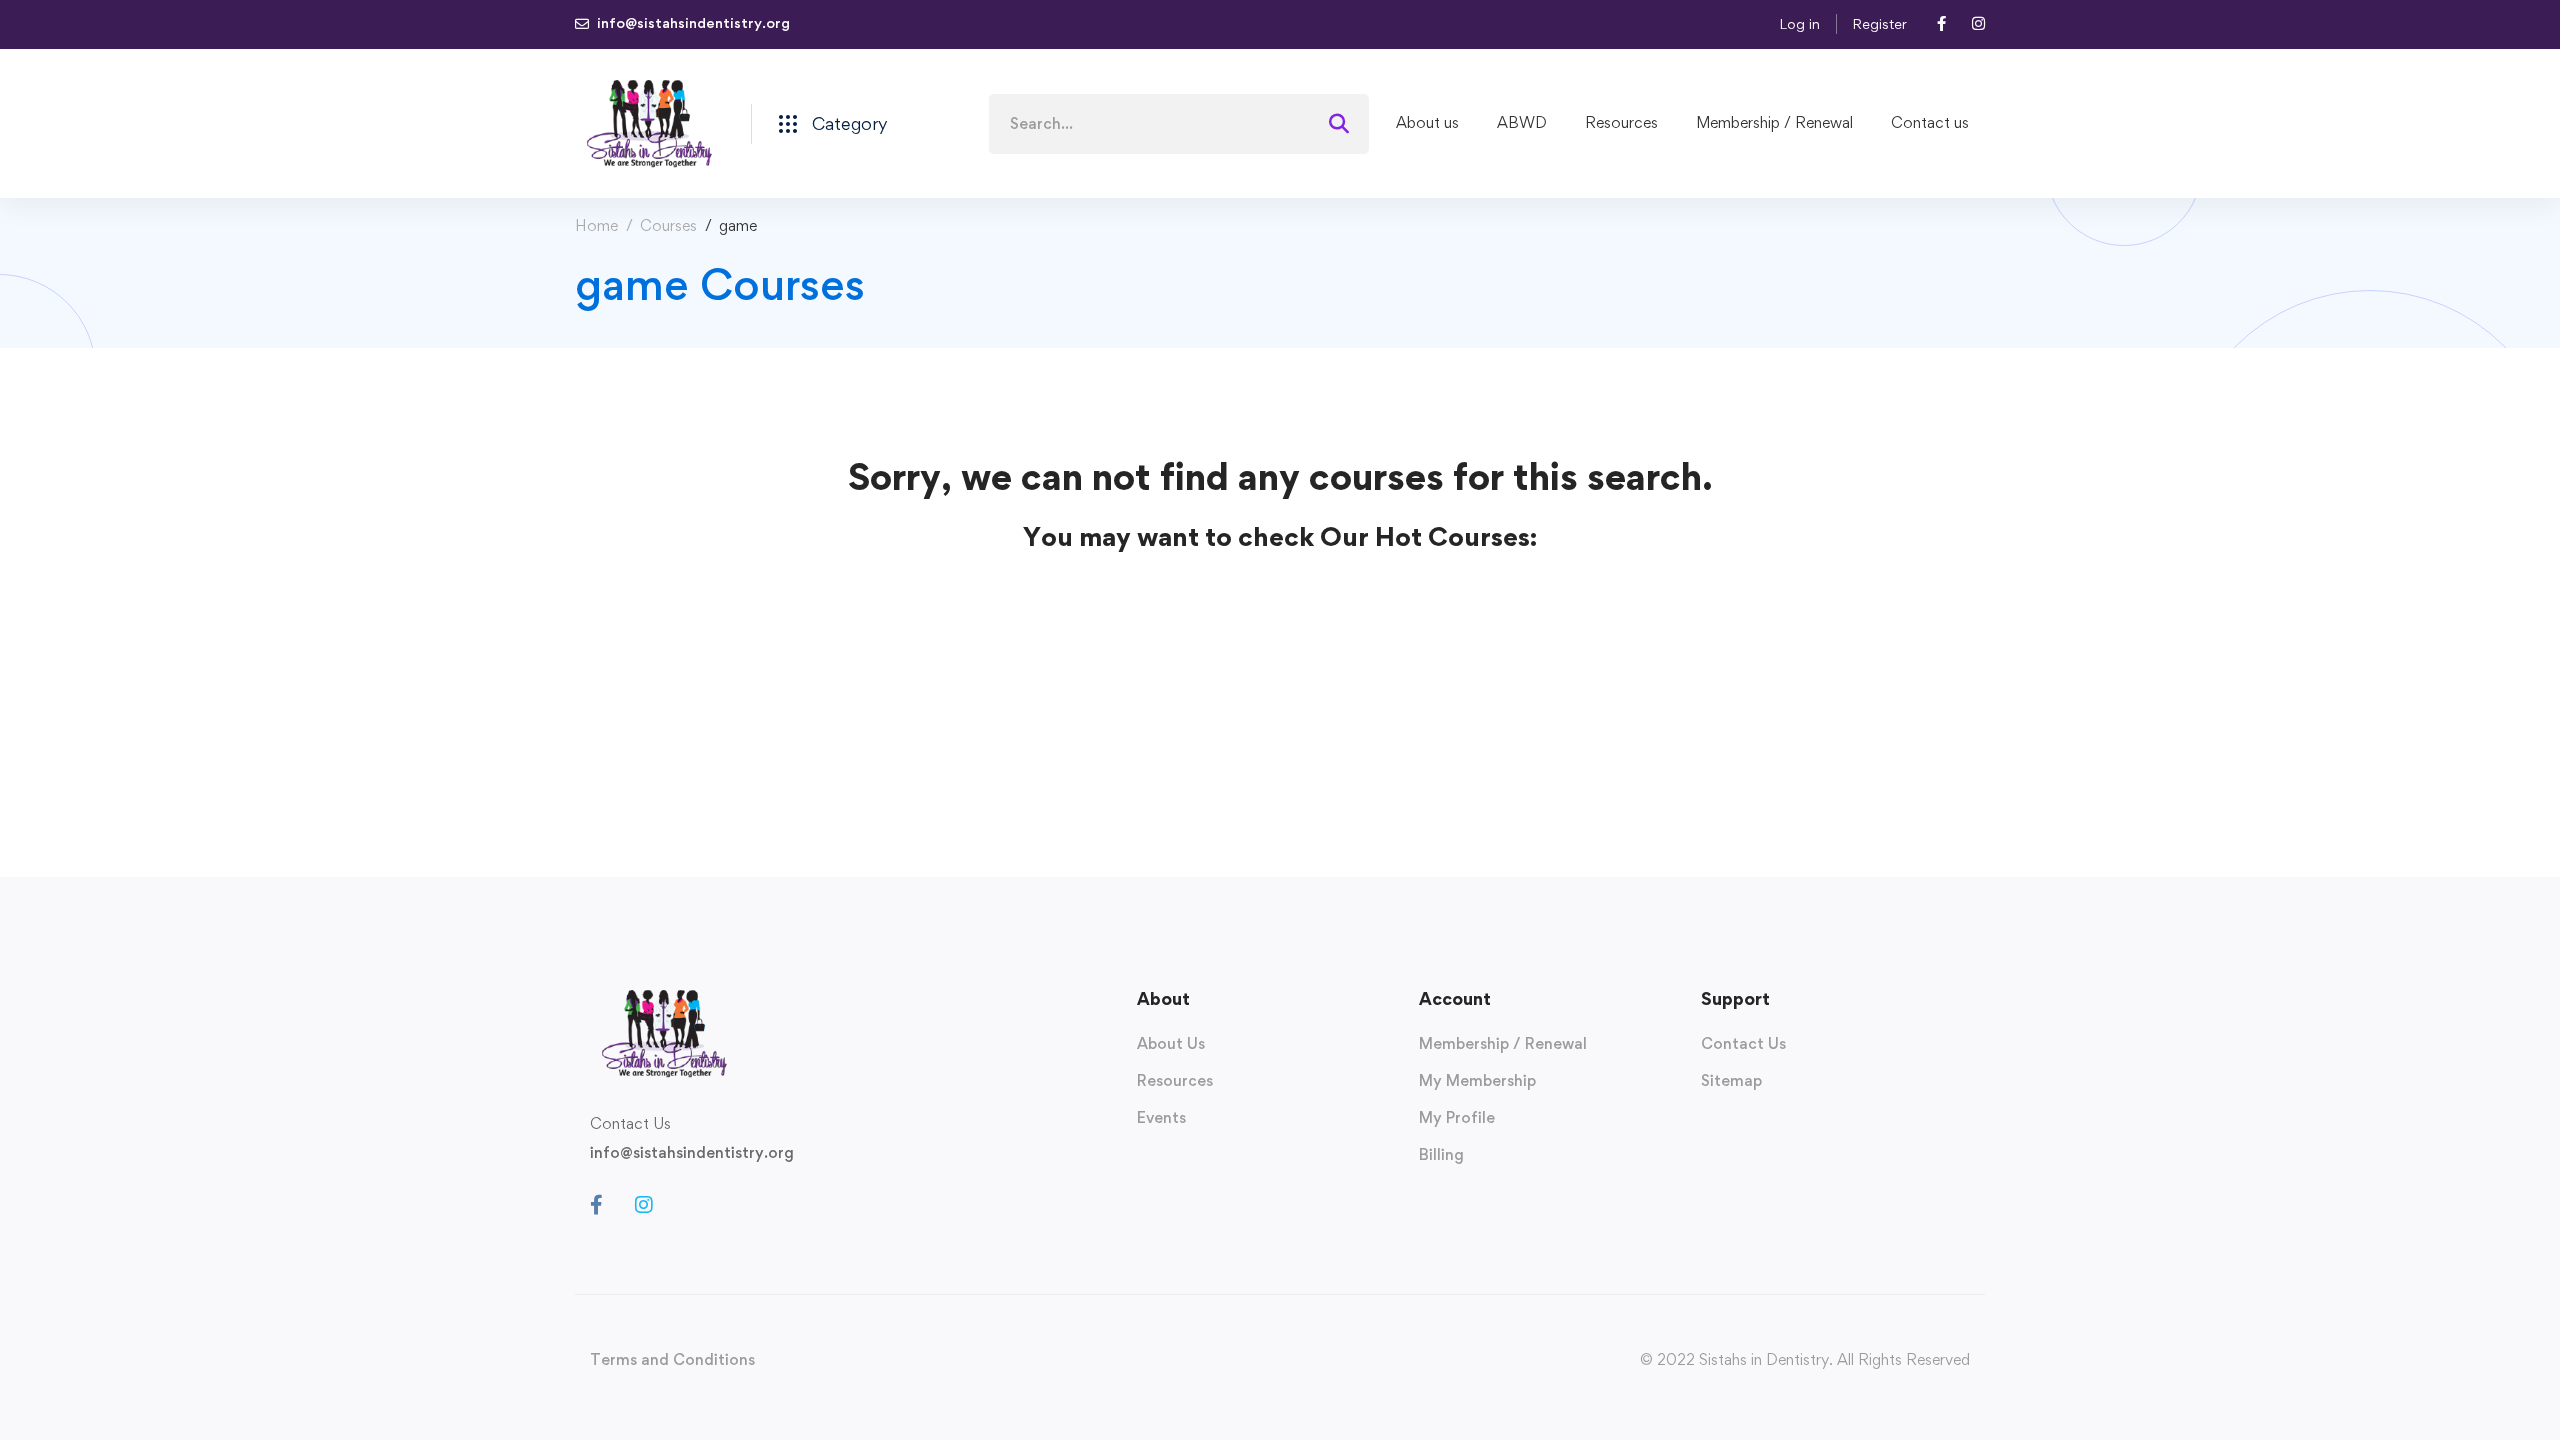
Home (596, 225)
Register (1879, 23)
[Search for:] (1179, 123)
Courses (668, 225)
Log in (1799, 23)
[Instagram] (644, 1205)
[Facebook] (596, 1205)
